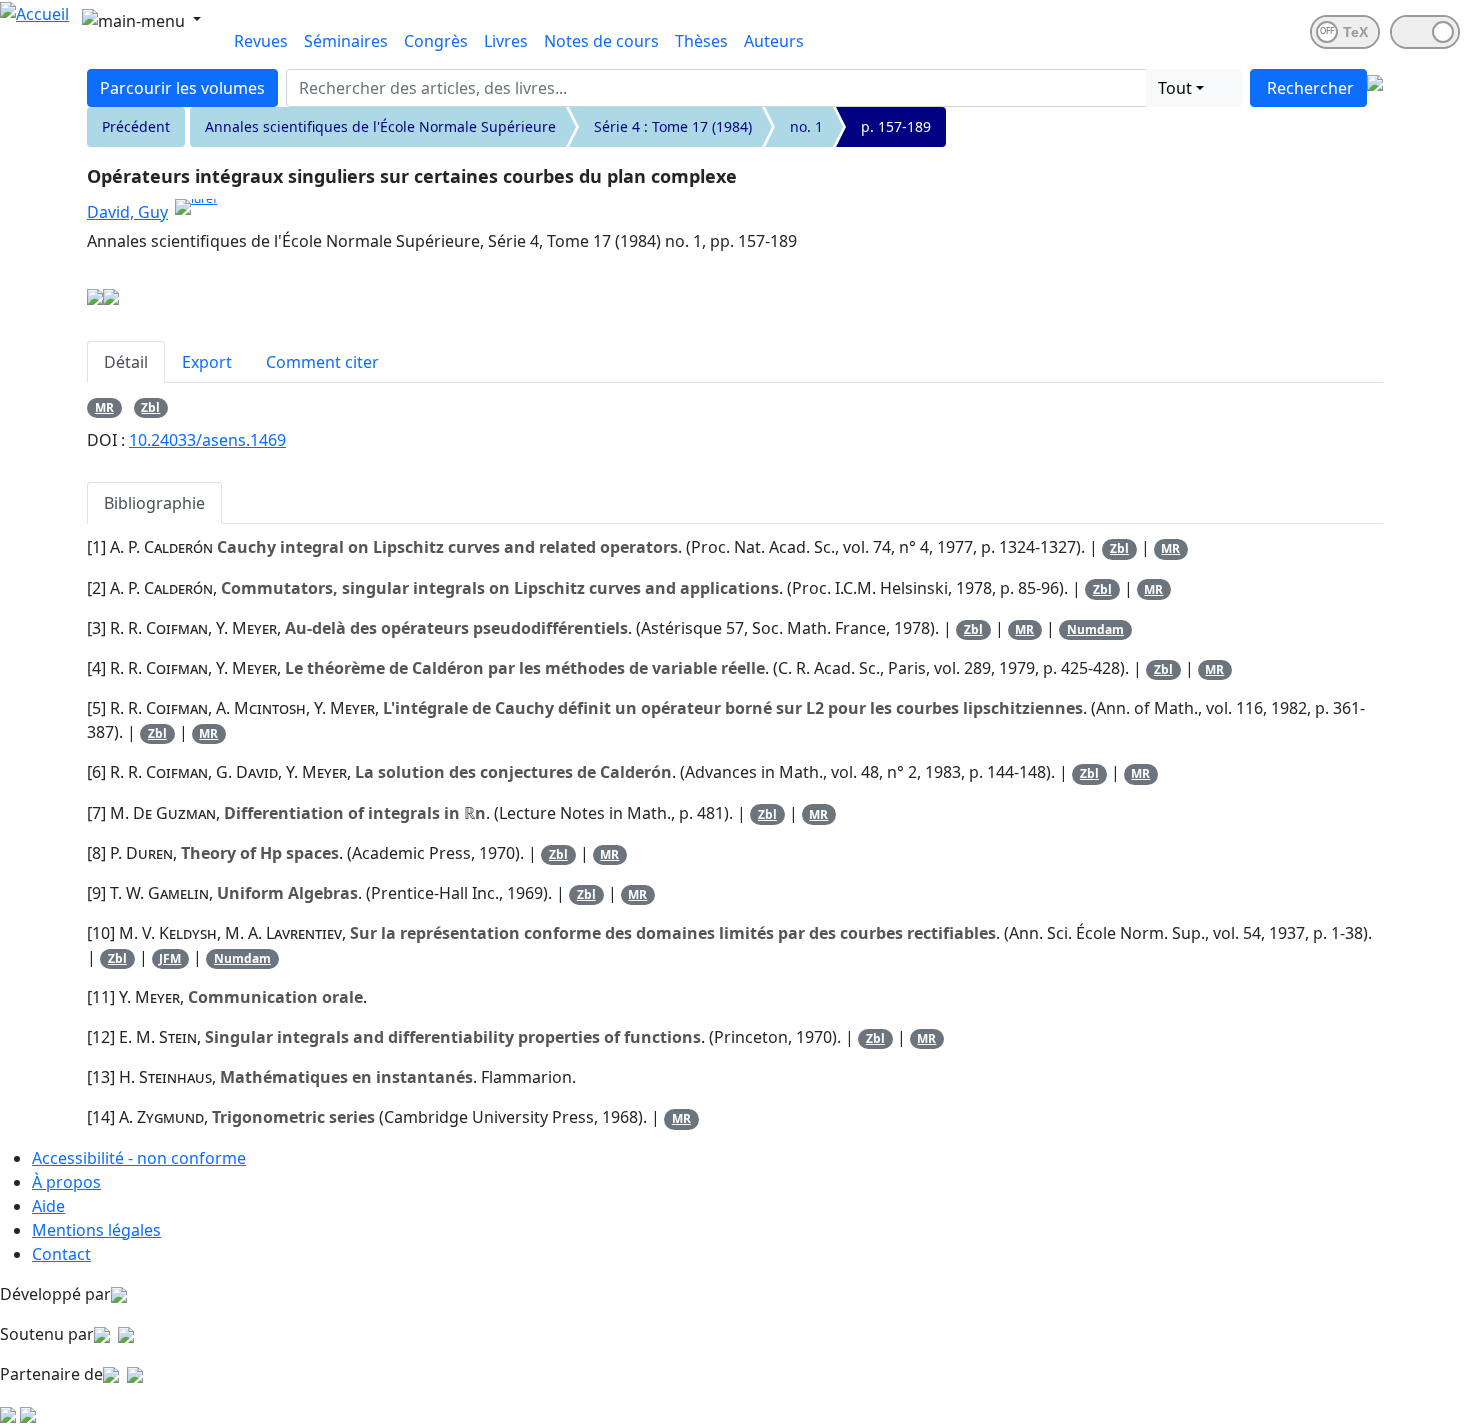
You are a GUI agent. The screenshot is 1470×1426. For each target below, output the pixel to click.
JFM (170, 958)
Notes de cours (601, 41)
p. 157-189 (896, 126)
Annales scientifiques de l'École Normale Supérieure (380, 126)
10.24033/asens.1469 (207, 440)
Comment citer (322, 362)
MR (104, 407)
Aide (48, 1206)
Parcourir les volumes (182, 88)
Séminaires (346, 41)
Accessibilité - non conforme (139, 1158)
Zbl (150, 407)
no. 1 (806, 126)
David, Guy (127, 212)
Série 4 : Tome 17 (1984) (673, 126)
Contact (61, 1254)
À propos (66, 1182)
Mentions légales (96, 1230)
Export (207, 362)
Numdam (1095, 629)
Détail (126, 362)
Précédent (136, 126)
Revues (261, 41)
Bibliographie (154, 503)
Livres (506, 41)
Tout (1175, 88)
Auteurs (774, 41)
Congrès (436, 41)
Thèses (701, 41)
